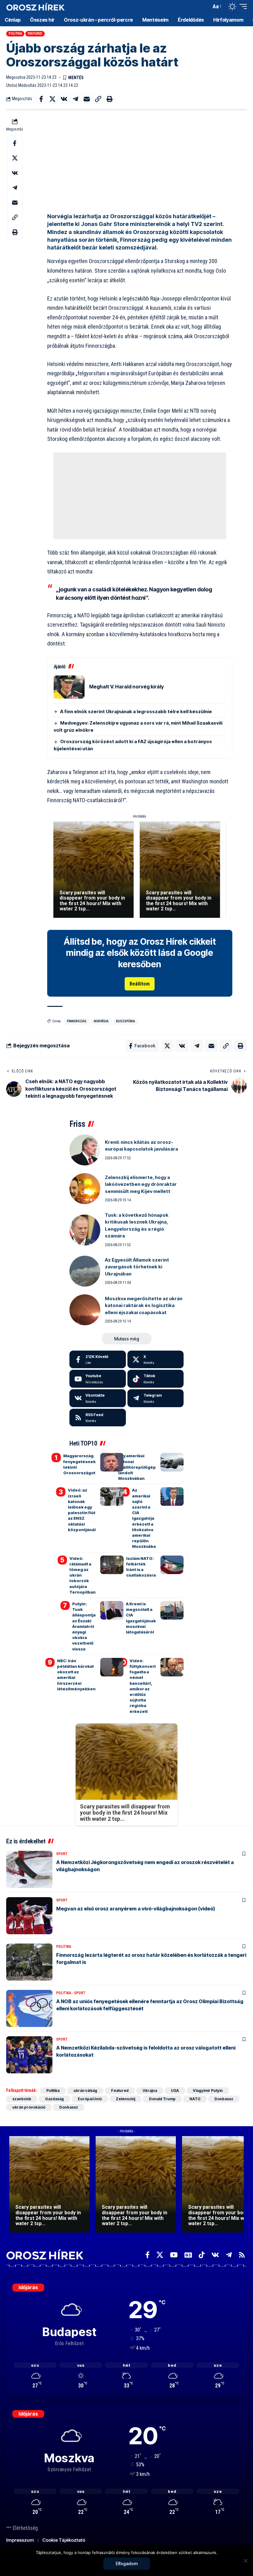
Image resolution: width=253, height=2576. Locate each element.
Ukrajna (150, 2091)
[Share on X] (52, 99)
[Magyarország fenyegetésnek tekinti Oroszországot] (112, 1462)
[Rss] (242, 2255)
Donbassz (224, 2099)
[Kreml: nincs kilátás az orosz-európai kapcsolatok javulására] (85, 1150)
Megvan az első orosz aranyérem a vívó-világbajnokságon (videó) (136, 1909)
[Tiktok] (156, 1379)
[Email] (87, 99)
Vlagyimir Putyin (208, 2091)
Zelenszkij (125, 2099)
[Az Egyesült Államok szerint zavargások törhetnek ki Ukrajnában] (85, 1271)
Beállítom (140, 984)
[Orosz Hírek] (35, 7)
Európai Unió (90, 2099)
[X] (156, 1360)
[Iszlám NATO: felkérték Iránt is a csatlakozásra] (172, 1565)
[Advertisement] (140, 160)
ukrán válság (85, 2091)
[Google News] (188, 2255)
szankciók (22, 2099)
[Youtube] (98, 1379)
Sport (62, 1854)
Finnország (77, 1021)
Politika (15, 34)
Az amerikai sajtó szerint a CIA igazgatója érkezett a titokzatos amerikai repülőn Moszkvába (144, 1518)
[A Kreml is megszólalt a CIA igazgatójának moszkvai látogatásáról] (172, 1610)
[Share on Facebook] (41, 99)
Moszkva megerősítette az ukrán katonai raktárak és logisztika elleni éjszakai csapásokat (144, 1305)
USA (175, 2091)
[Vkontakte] (98, 1398)
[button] (205, 6)
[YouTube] (174, 2255)
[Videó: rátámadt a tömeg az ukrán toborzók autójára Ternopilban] (112, 1565)
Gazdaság (54, 2099)
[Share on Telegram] (75, 99)
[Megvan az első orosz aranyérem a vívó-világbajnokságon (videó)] (29, 1916)
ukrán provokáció (29, 2107)
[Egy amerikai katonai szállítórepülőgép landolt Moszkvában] (172, 1462)
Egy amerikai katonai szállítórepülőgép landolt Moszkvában (137, 1467)
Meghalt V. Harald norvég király (126, 687)
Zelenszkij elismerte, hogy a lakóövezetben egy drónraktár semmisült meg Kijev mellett (141, 1184)
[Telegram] (156, 1398)
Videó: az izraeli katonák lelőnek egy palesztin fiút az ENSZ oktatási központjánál (82, 1510)
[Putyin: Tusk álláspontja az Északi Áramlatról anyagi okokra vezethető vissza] (112, 1610)
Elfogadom (127, 2563)
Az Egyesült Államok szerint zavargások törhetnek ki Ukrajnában (137, 1267)
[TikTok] (202, 2255)
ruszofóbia (126, 1021)
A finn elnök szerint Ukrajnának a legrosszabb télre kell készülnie (136, 711)
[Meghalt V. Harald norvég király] (69, 687)
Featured (35, 34)
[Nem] (245, 2561)
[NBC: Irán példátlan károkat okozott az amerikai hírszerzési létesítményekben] (112, 1667)
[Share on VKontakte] (64, 99)
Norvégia (101, 1021)
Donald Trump (162, 2099)
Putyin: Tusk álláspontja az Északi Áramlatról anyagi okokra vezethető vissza (84, 1626)
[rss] (98, 1418)
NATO (195, 2099)
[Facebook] (98, 1360)
